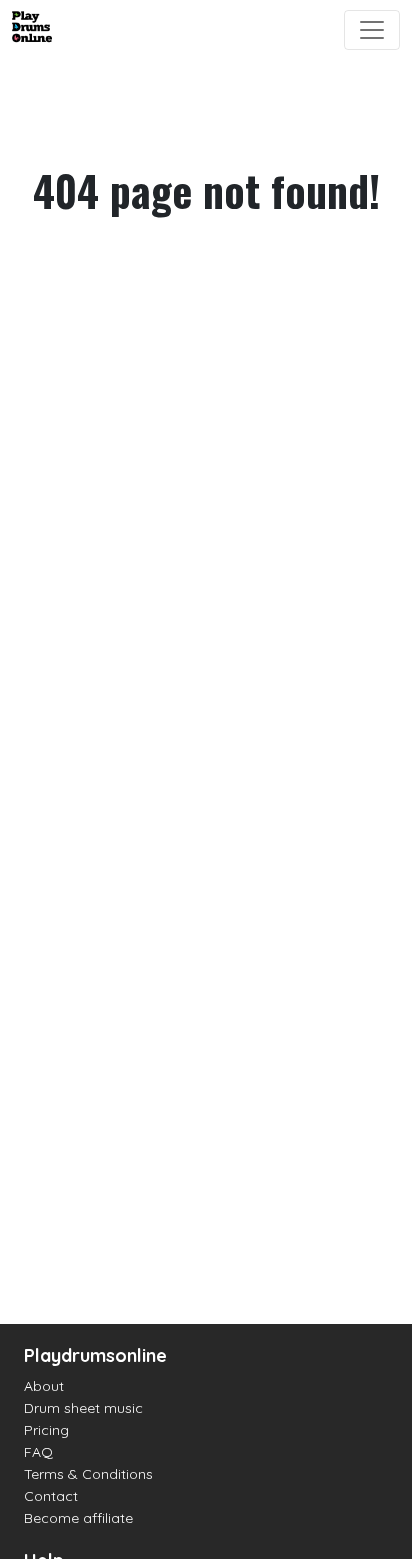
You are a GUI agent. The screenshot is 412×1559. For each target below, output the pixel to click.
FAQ (38, 1452)
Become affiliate (78, 1518)
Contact (51, 1496)
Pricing (46, 1430)
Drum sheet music (83, 1408)
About (44, 1386)
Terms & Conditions (88, 1474)
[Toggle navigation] (372, 30)
